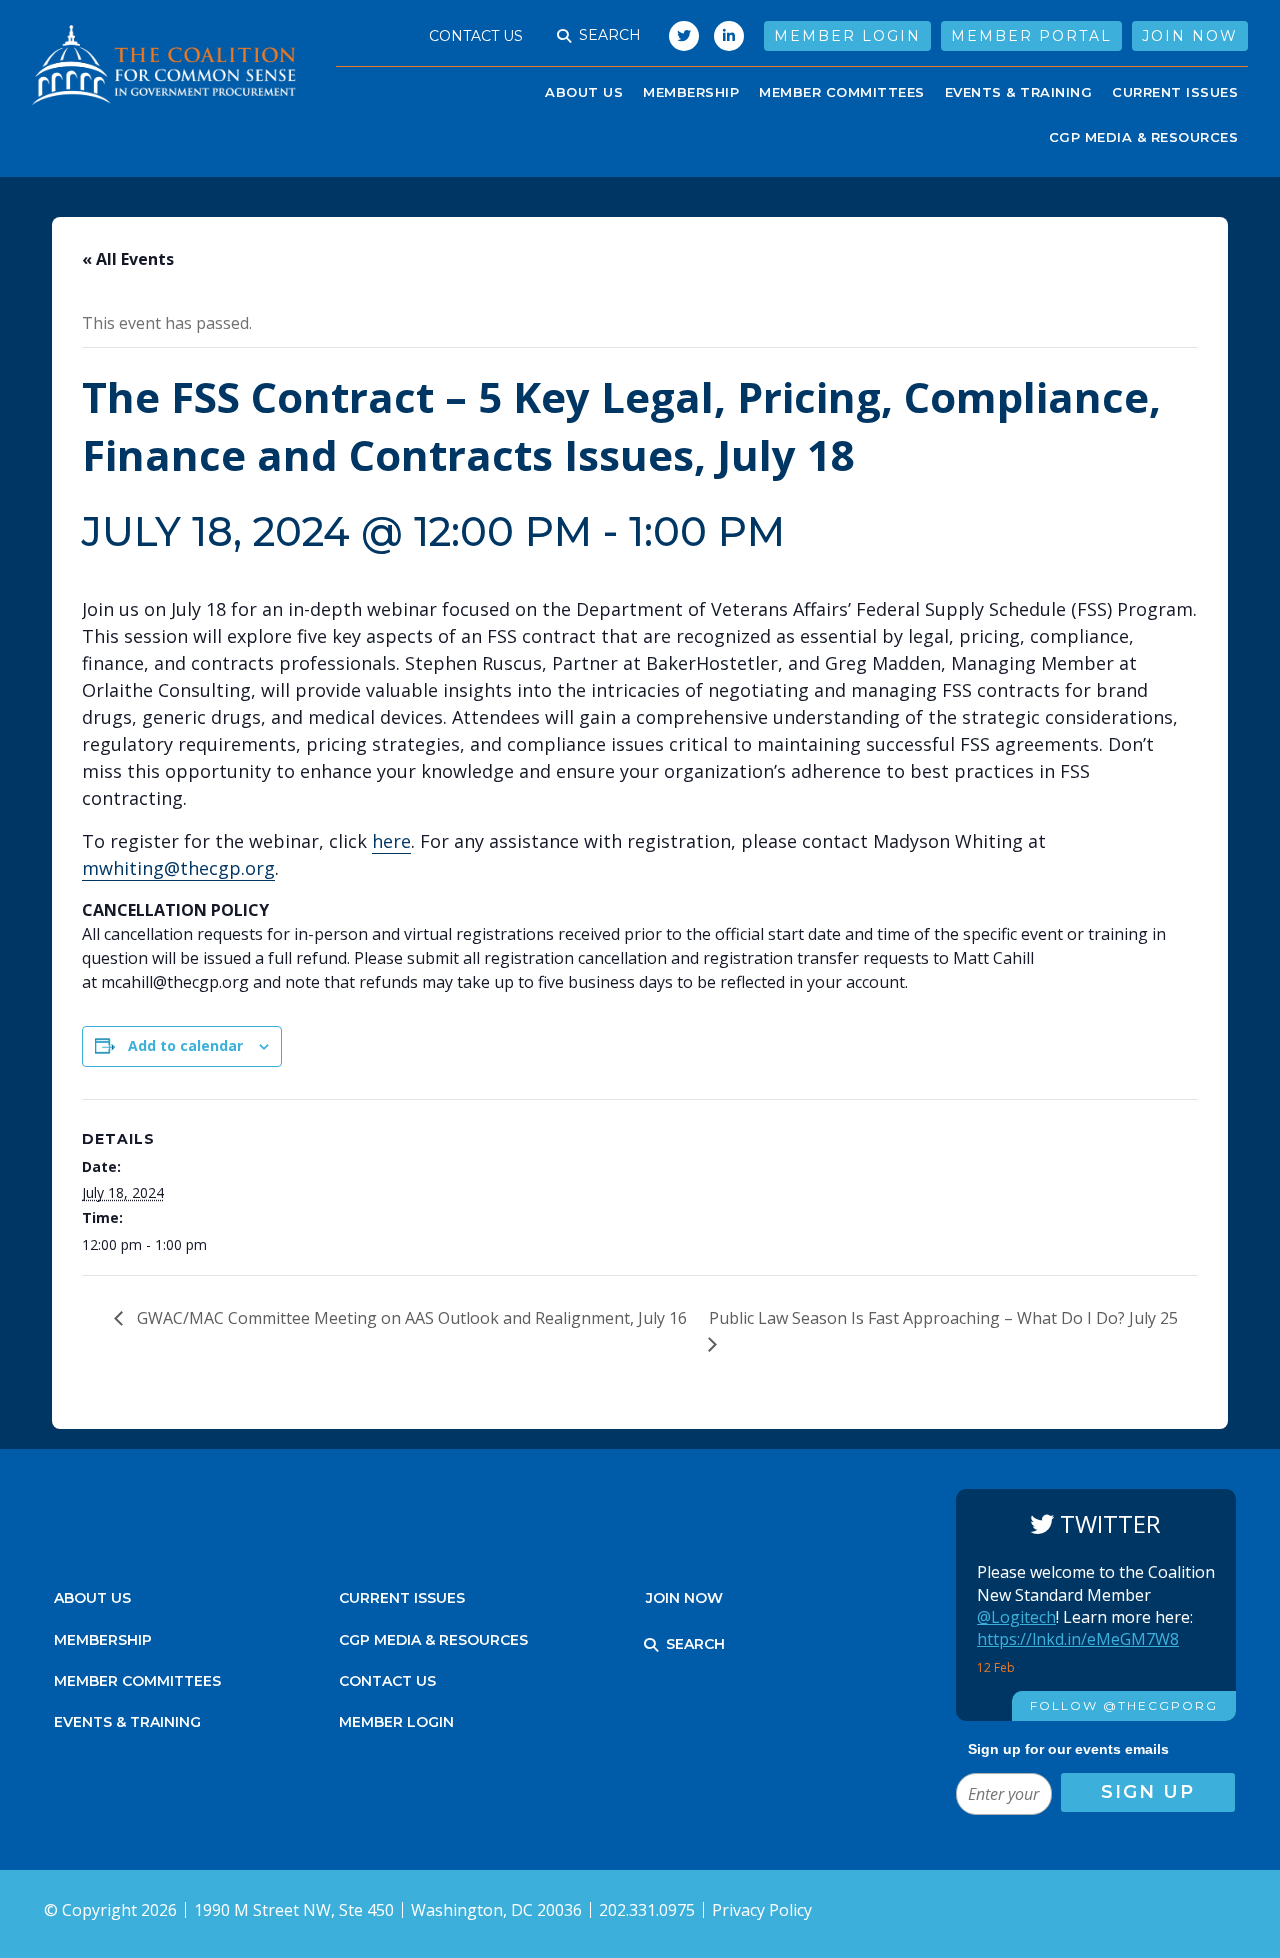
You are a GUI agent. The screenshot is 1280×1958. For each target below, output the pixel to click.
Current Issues (1175, 92)
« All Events (128, 259)
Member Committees (842, 92)
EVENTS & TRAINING (1019, 92)
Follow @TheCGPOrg (1124, 1705)
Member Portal (1031, 36)
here (391, 841)
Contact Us (476, 36)
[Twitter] (679, 36)
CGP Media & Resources (1144, 137)
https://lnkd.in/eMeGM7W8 (1078, 1639)
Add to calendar (185, 1045)
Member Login (847, 36)
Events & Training (127, 1722)
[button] (564, 36)
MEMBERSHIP (103, 1640)
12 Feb (997, 1667)
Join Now (1190, 36)
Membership (691, 92)
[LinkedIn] (729, 36)
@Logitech (1016, 1617)
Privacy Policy (762, 1910)
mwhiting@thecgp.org (178, 868)
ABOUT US (584, 92)
